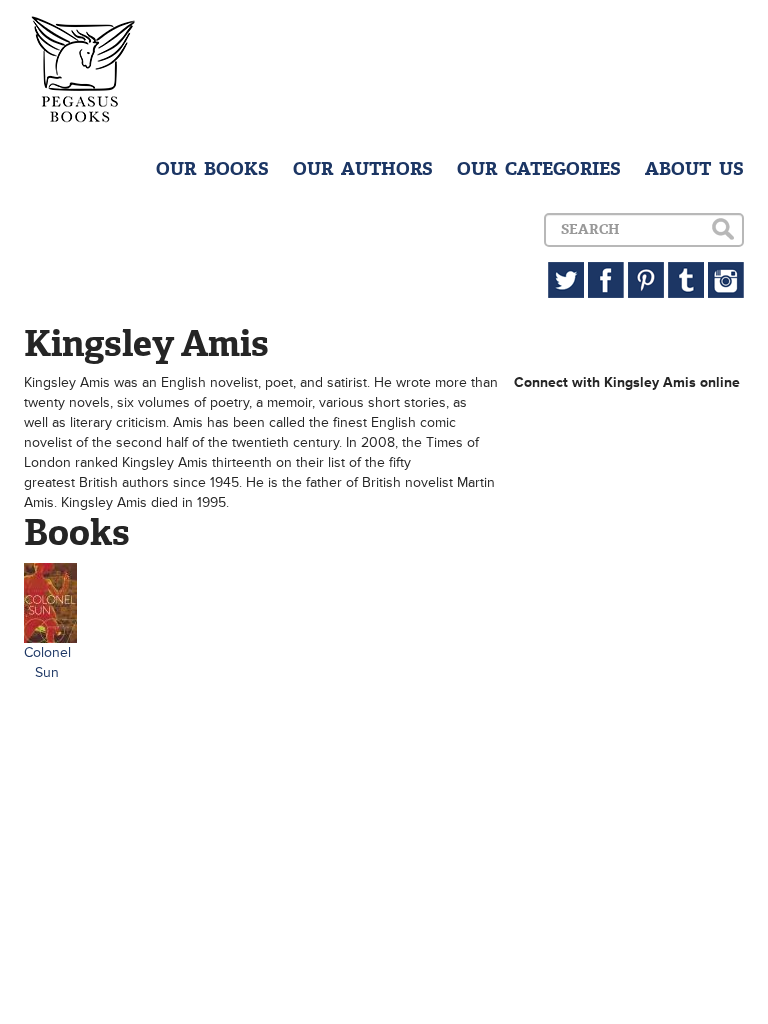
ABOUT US (694, 169)
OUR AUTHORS (363, 169)
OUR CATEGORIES (539, 169)
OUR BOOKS (212, 169)
